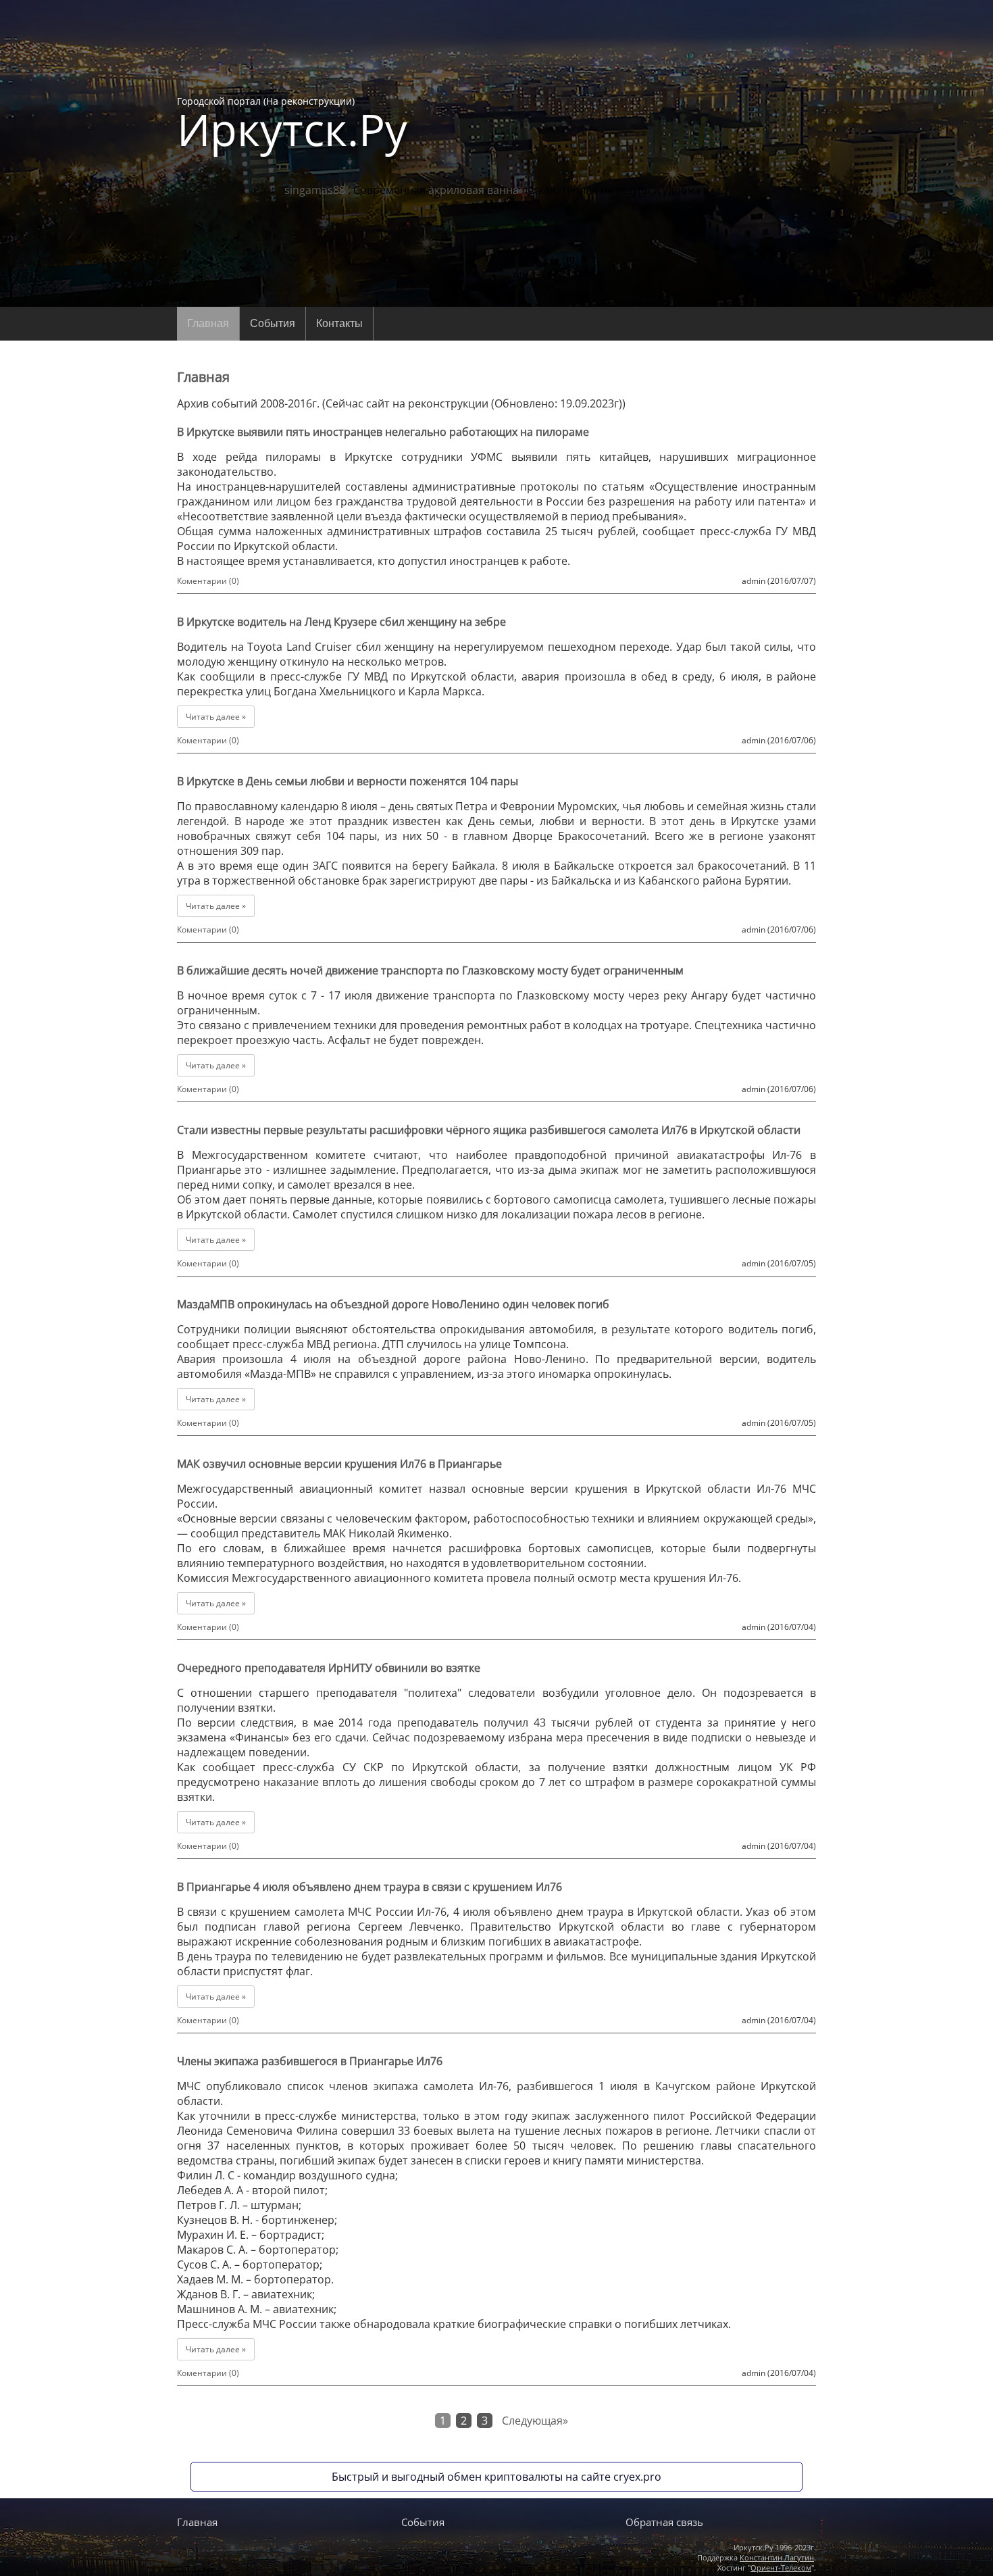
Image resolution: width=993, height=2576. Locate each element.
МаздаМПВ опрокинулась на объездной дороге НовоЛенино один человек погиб (393, 1304)
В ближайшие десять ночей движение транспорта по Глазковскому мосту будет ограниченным (430, 970)
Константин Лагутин (777, 2557)
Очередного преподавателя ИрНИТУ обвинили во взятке (329, 1668)
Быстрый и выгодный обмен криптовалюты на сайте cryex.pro (496, 2477)
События (273, 323)
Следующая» (535, 2421)
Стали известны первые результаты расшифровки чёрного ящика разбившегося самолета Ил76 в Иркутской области (489, 1130)
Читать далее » (216, 717)
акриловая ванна (474, 190)
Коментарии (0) (208, 581)
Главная (208, 323)
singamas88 (315, 190)
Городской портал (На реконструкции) (292, 123)
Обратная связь (664, 2522)
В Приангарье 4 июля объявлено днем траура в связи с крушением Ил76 (370, 1887)
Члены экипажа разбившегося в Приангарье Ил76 (310, 2061)
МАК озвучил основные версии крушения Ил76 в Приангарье (339, 1464)
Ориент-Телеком (781, 2568)
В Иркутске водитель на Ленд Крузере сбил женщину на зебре (341, 622)
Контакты (339, 323)
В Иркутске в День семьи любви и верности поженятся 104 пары (348, 781)
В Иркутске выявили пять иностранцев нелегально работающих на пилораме (383, 432)
